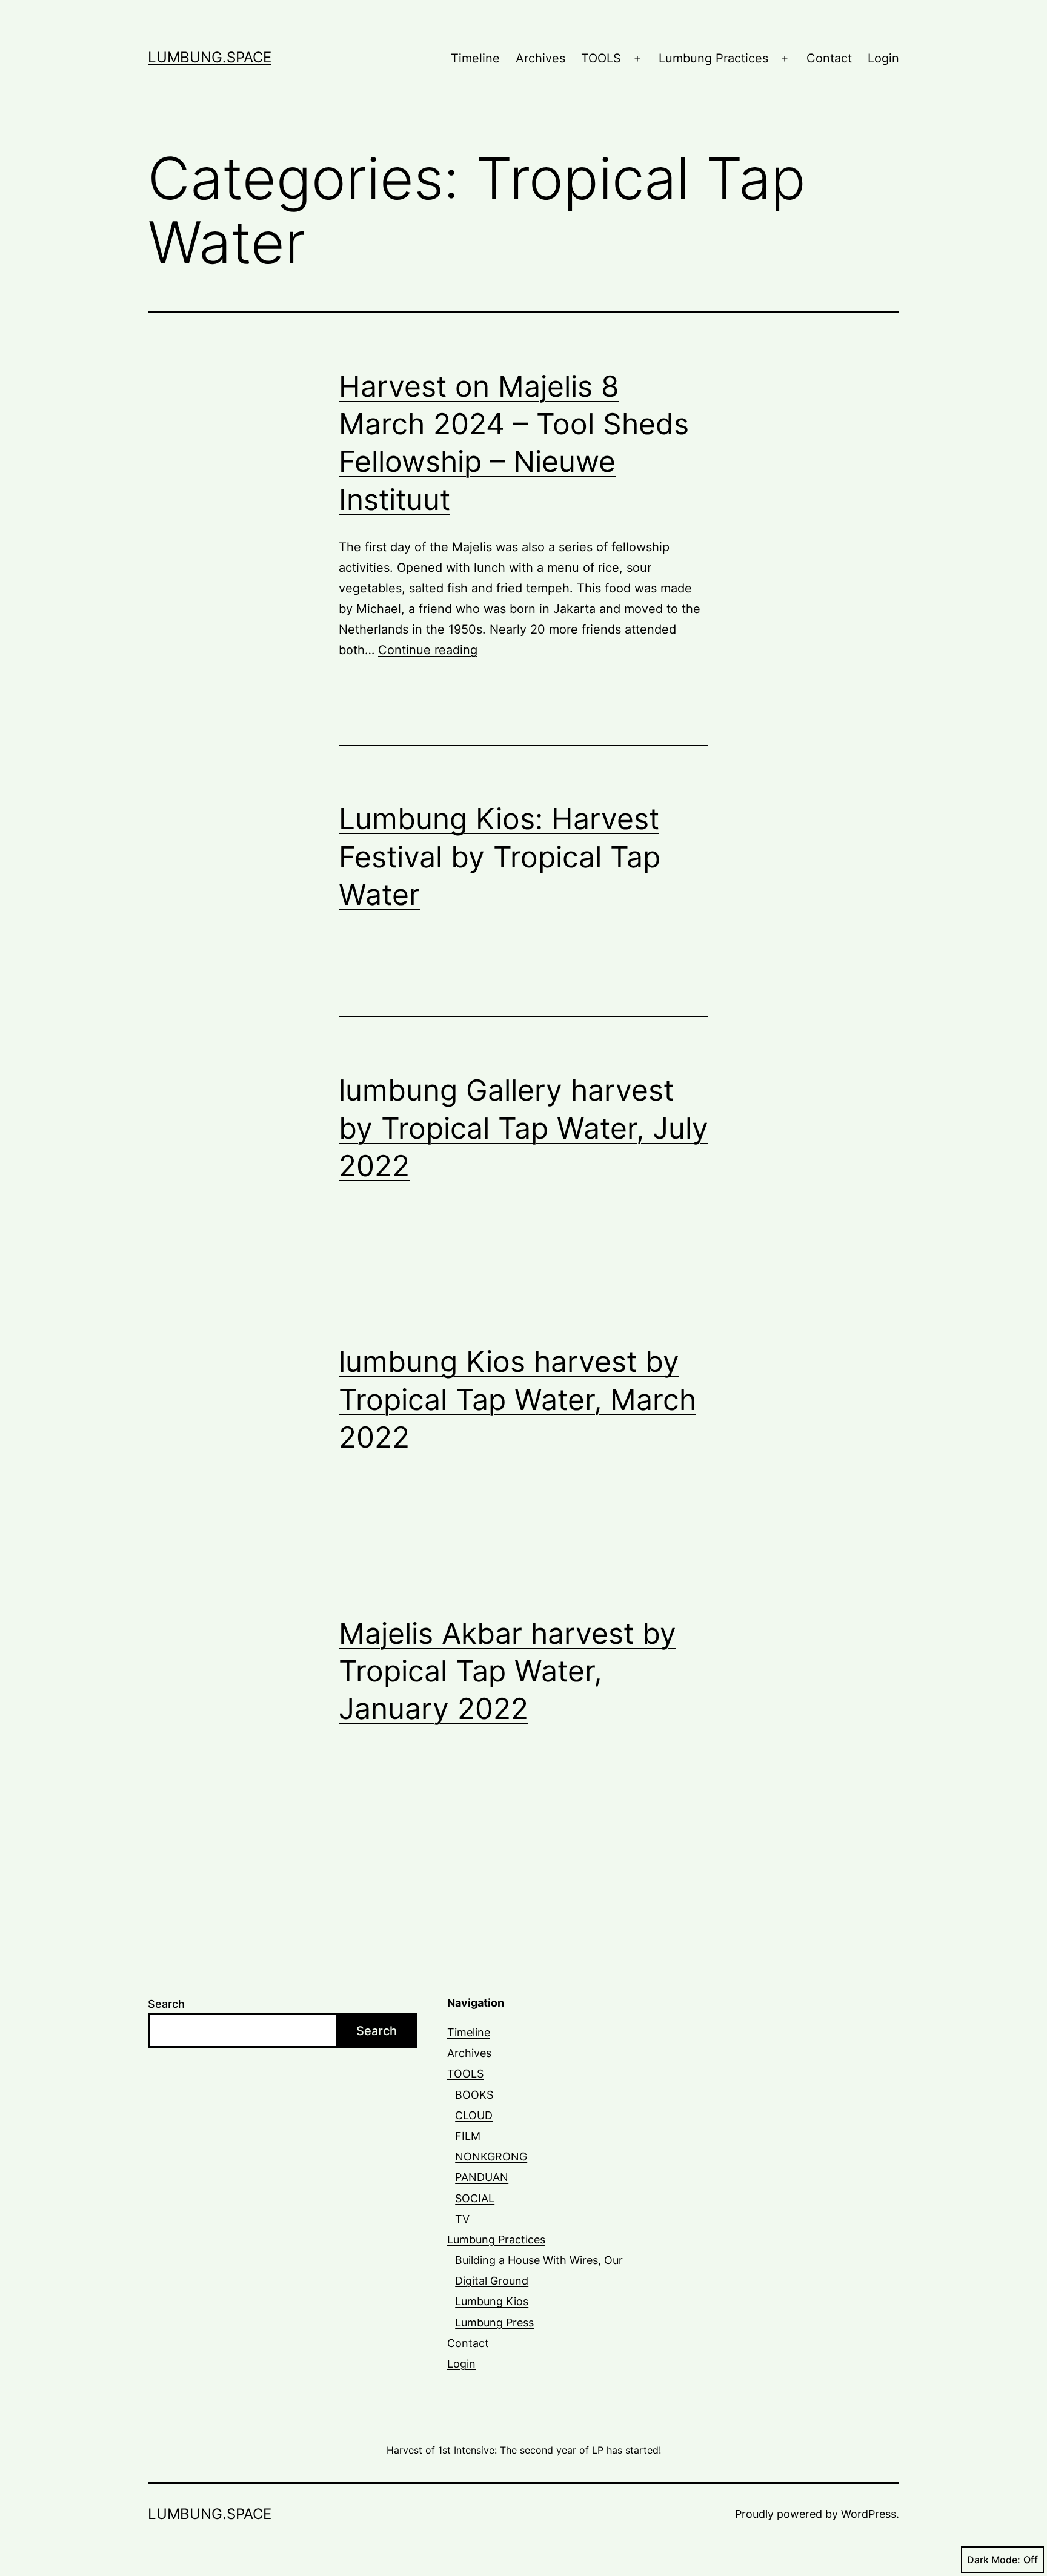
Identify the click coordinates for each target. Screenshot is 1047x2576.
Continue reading (428, 650)
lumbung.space (210, 57)
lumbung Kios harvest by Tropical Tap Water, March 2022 (517, 1399)
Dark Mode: (994, 2560)
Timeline (475, 58)
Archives (540, 58)
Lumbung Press (494, 2323)
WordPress (869, 2514)
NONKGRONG (491, 2157)
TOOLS (601, 58)
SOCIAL (475, 2198)
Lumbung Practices (713, 58)
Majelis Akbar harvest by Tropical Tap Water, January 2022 (507, 1671)
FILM (468, 2136)
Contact (829, 58)
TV (462, 2219)
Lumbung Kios (492, 2301)
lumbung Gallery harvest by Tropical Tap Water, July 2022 (523, 1128)
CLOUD (474, 2115)
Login (883, 58)
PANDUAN (482, 2177)
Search (166, 2004)
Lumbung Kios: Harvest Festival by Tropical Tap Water (500, 856)
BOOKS (474, 2095)
